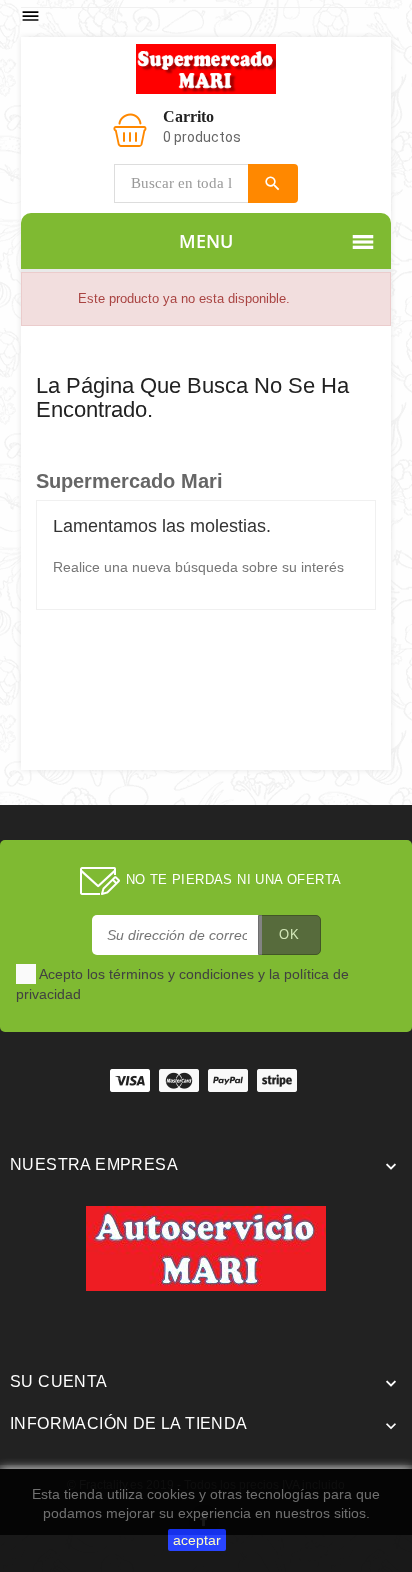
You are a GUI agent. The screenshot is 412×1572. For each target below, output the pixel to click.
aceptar (197, 1540)
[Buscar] (273, 183)
